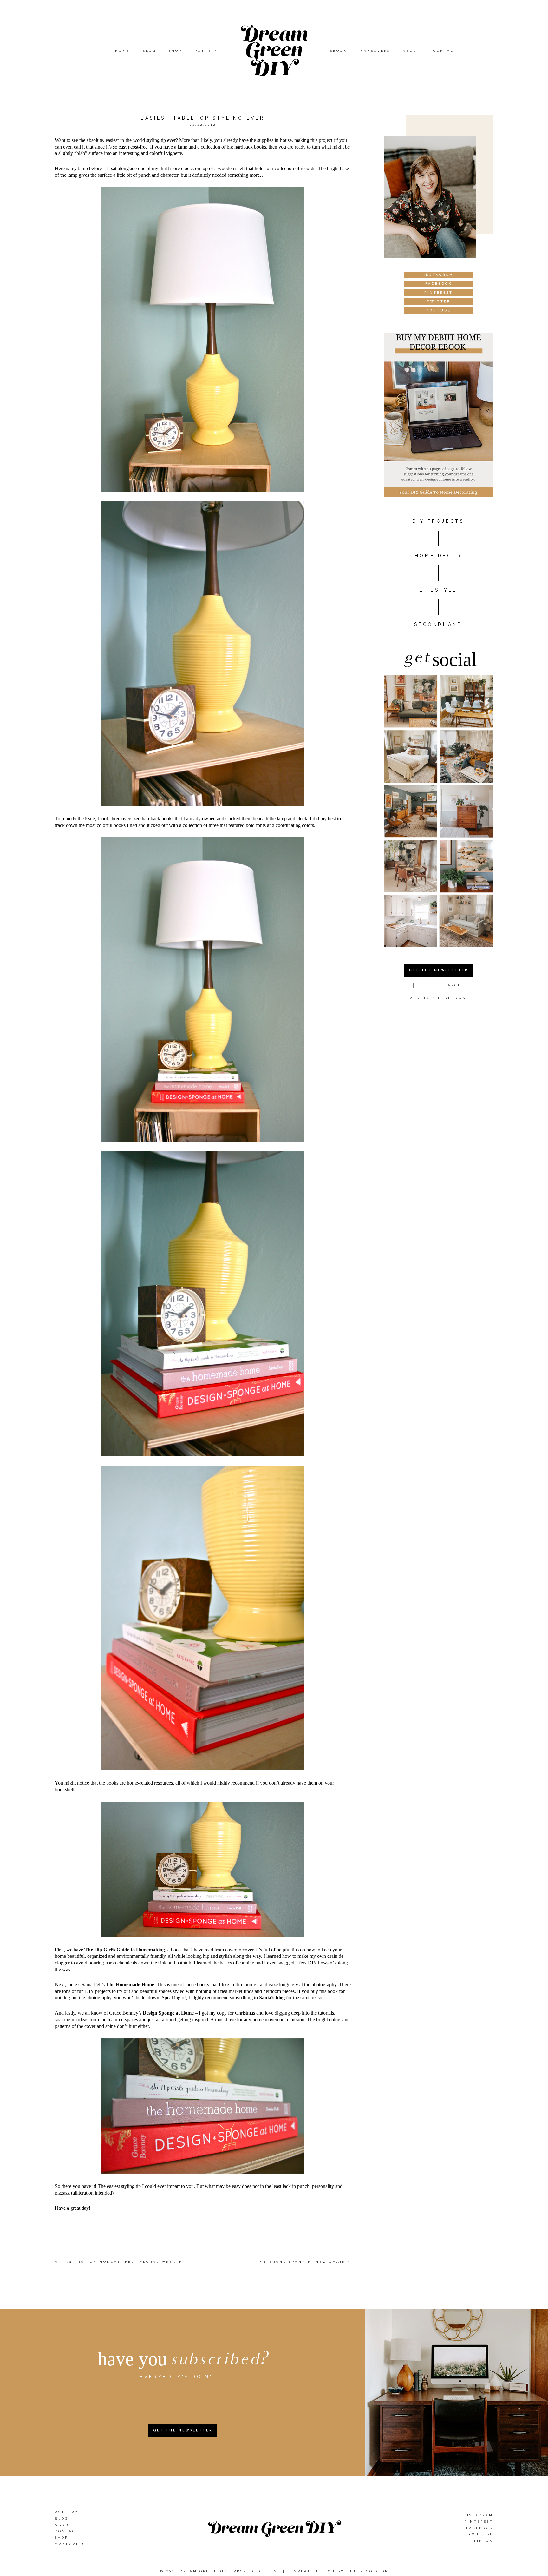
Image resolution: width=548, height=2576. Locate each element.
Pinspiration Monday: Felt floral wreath (122, 2262)
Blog (149, 51)
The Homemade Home (130, 1985)
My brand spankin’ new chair (302, 2262)
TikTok (483, 2540)
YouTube (481, 2534)
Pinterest (479, 2521)
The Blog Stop (367, 2571)
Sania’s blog (272, 1998)
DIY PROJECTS (438, 521)
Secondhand (438, 624)
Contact (445, 51)
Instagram (478, 2515)
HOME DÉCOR (438, 556)
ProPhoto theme (257, 2571)
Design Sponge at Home (168, 2013)
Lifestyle (438, 590)
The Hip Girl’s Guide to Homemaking (125, 1950)
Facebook (480, 2528)
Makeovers (375, 51)
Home (122, 51)
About (412, 51)
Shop (175, 51)
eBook (338, 51)
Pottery (206, 51)
